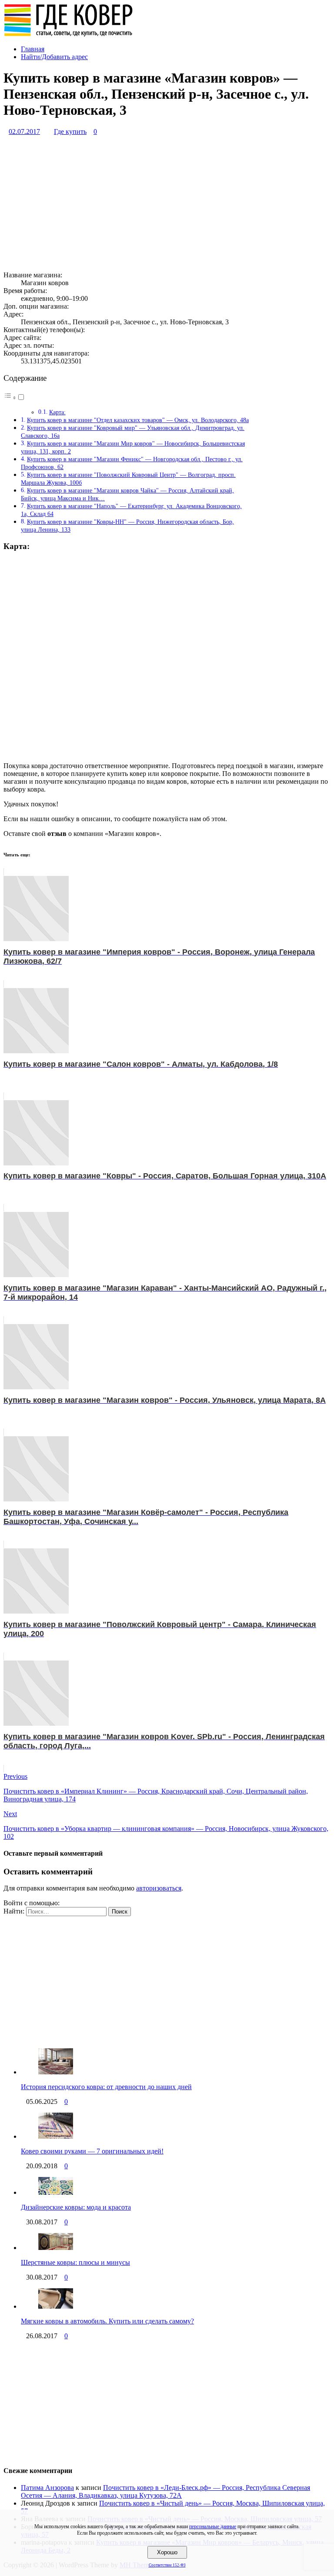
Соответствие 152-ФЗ (167, 2565)
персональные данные (213, 2526)
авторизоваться (159, 1888)
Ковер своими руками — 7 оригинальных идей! (92, 2151)
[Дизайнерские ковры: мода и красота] (56, 2192)
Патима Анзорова (47, 2488)
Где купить (70, 131)
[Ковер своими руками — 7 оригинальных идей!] (56, 2136)
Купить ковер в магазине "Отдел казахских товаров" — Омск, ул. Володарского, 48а (138, 420)
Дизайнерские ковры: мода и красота (76, 2207)
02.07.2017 (24, 131)
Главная (33, 49)
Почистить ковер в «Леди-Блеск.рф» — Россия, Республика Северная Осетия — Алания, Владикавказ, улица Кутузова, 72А (165, 2491)
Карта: (57, 412)
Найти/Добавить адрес (54, 57)
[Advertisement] (167, 203)
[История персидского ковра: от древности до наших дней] (56, 2072)
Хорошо (167, 2552)
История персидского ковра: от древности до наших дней (106, 2087)
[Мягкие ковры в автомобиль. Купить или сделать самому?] (56, 2306)
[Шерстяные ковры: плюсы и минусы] (56, 2248)
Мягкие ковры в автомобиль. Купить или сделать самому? (107, 2321)
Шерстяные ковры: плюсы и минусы (75, 2262)
